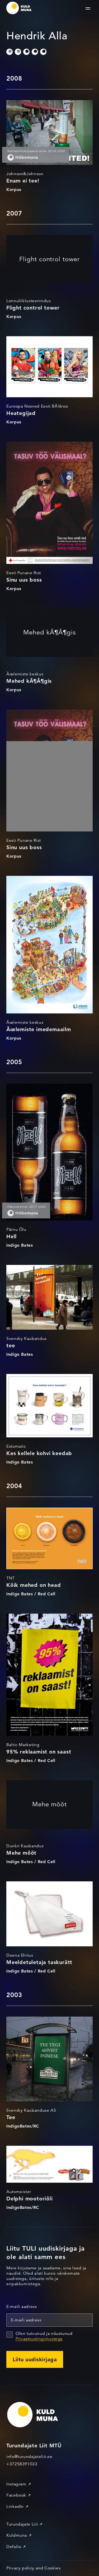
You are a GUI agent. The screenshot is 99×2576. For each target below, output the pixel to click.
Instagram (16, 2484)
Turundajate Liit (22, 2524)
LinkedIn (15, 2507)
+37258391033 (22, 2464)
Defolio (14, 2547)
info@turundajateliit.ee (29, 2457)
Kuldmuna (17, 2535)
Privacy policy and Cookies (34, 2568)
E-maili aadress (22, 2307)
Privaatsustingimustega (39, 2339)
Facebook (16, 2495)
